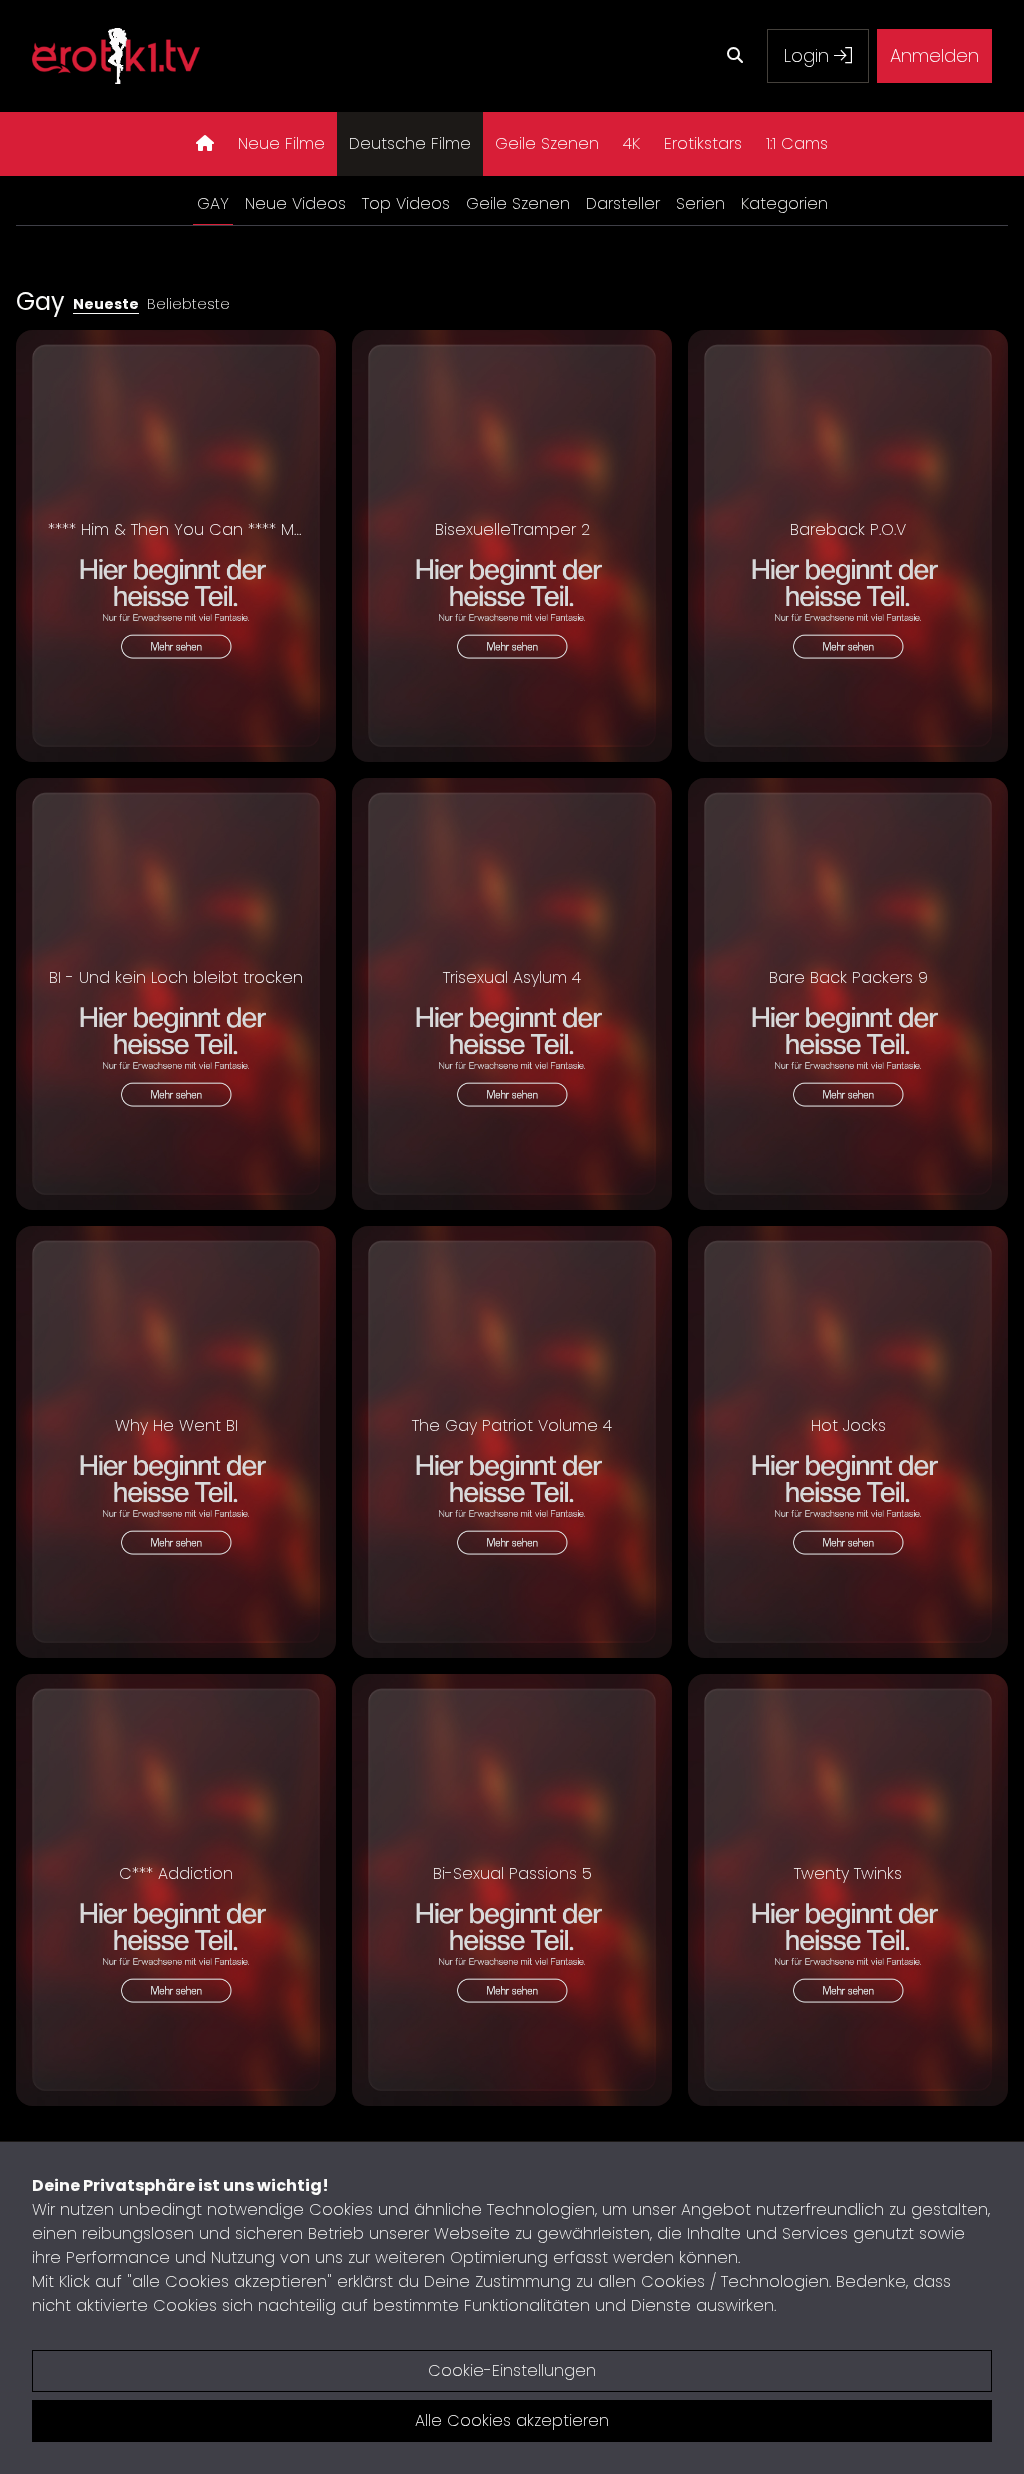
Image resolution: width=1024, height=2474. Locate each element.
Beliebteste (188, 304)
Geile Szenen (547, 143)
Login (809, 55)
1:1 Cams (797, 143)
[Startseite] (205, 144)
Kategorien (784, 203)
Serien (700, 203)
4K (631, 143)
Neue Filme (281, 143)
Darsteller (623, 203)
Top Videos (406, 203)
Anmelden (934, 55)
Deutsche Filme (410, 143)
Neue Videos (295, 203)
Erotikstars (703, 143)
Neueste (106, 304)
